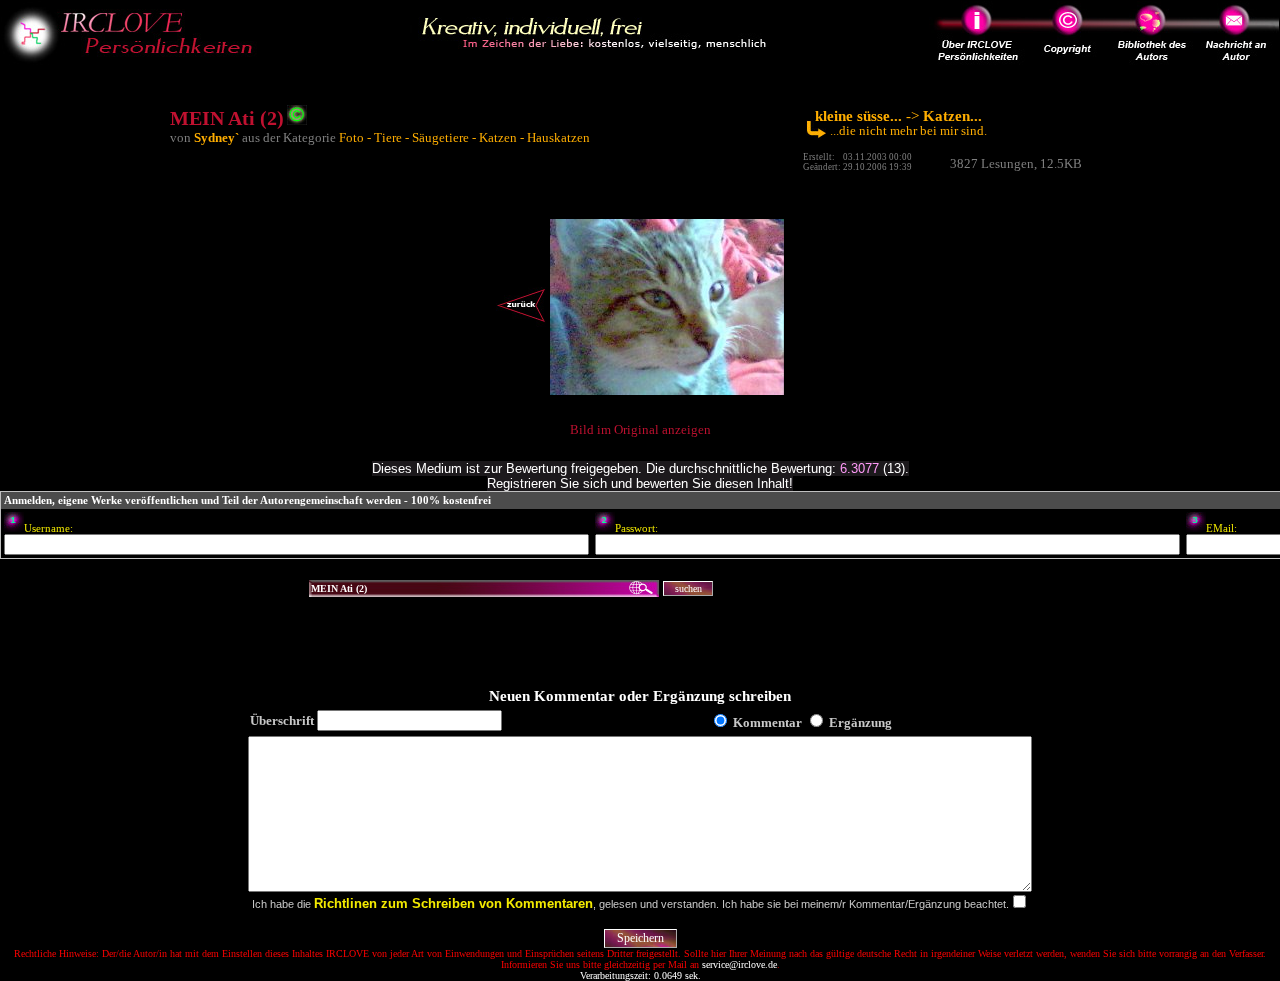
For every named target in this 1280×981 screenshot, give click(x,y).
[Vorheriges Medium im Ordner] (521, 321)
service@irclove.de (739, 964)
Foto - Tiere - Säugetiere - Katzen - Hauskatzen (464, 137)
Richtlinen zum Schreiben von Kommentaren (453, 903)
